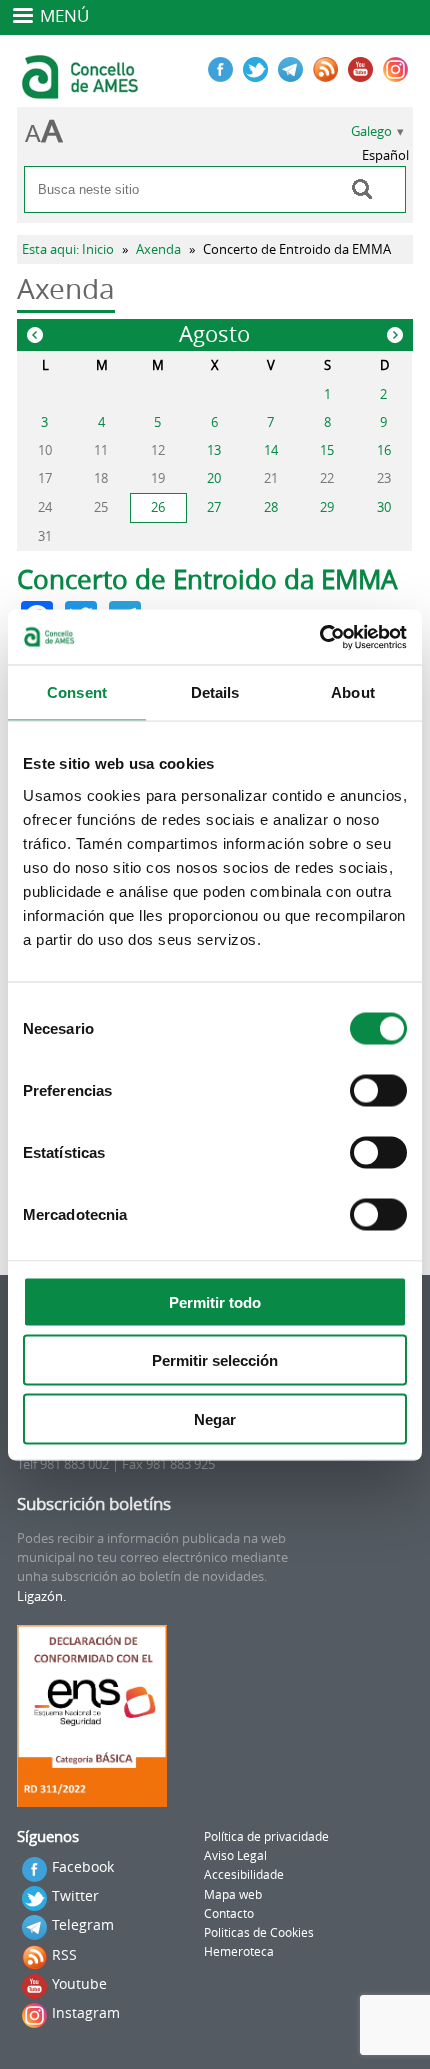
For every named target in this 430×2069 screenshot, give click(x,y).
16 (384, 450)
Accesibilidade (244, 1874)
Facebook (83, 1866)
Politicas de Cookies (259, 1932)
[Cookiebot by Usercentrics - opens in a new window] (319, 637)
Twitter (75, 1895)
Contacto (229, 1913)
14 (271, 450)
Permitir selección (215, 1360)
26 (158, 507)
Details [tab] (215, 692)
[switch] (378, 1090)
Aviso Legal (235, 1855)
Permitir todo (215, 1301)
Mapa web (233, 1894)
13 (214, 450)
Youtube (79, 1983)
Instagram (86, 2012)
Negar (215, 1418)
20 (214, 478)
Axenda (158, 249)
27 (214, 507)
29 (327, 507)
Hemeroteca (239, 1951)
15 (327, 450)
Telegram (83, 1924)
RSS (64, 1954)
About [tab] (353, 692)
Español (385, 155)
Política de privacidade (266, 1836)
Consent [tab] (77, 692)
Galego (371, 131)
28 (271, 507)
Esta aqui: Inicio (68, 249)
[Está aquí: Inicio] (82, 90)
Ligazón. (41, 1596)
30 (384, 507)
